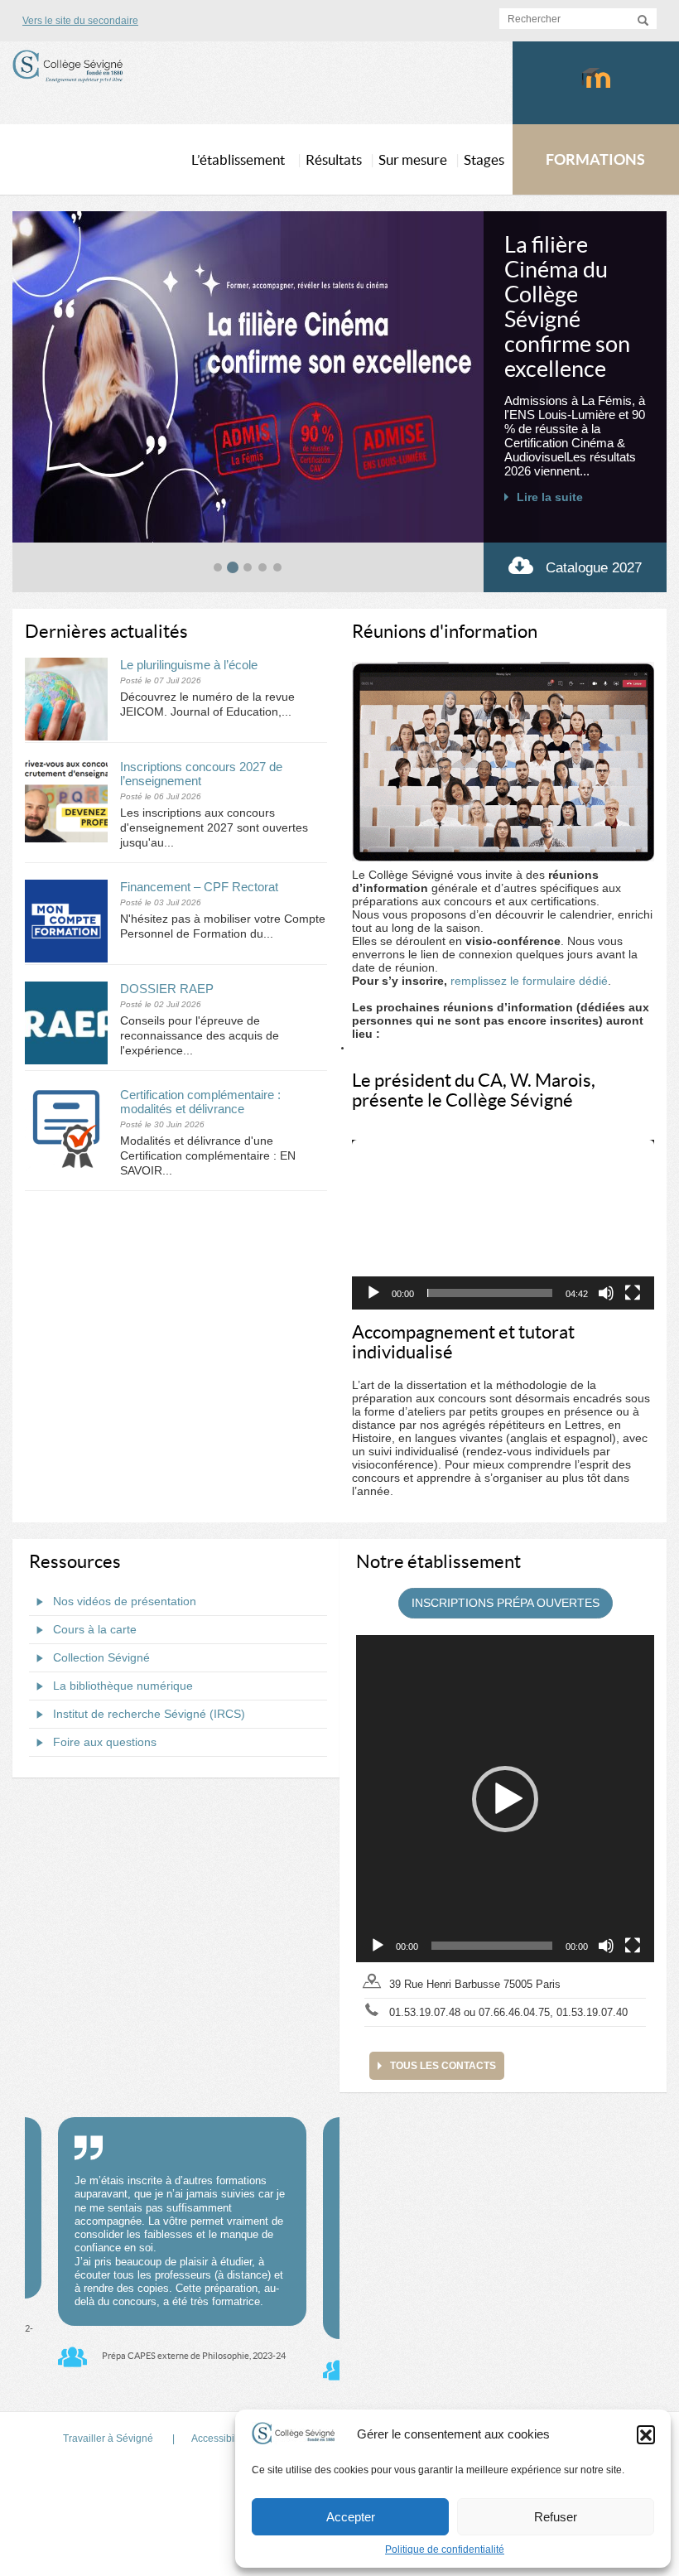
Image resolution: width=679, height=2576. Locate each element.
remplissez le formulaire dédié (529, 981)
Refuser (556, 2517)
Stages (484, 159)
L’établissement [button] (238, 159)
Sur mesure (413, 159)
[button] (646, 2434)
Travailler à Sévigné (108, 2439)
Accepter (351, 2517)
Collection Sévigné (101, 1657)
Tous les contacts (443, 2066)
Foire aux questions (105, 1742)
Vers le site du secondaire (80, 21)
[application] (503, 1225)
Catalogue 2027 (594, 568)
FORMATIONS (595, 159)
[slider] (490, 1293)
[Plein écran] (633, 1293)
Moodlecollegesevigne (596, 83)
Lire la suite (550, 497)
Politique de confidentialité (445, 2549)
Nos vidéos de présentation (125, 1601)
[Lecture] (373, 1293)
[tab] (218, 567)
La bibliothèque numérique (123, 1686)
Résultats (334, 159)
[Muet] (606, 1293)
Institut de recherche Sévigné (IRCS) (149, 1714)
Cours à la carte (95, 1629)
